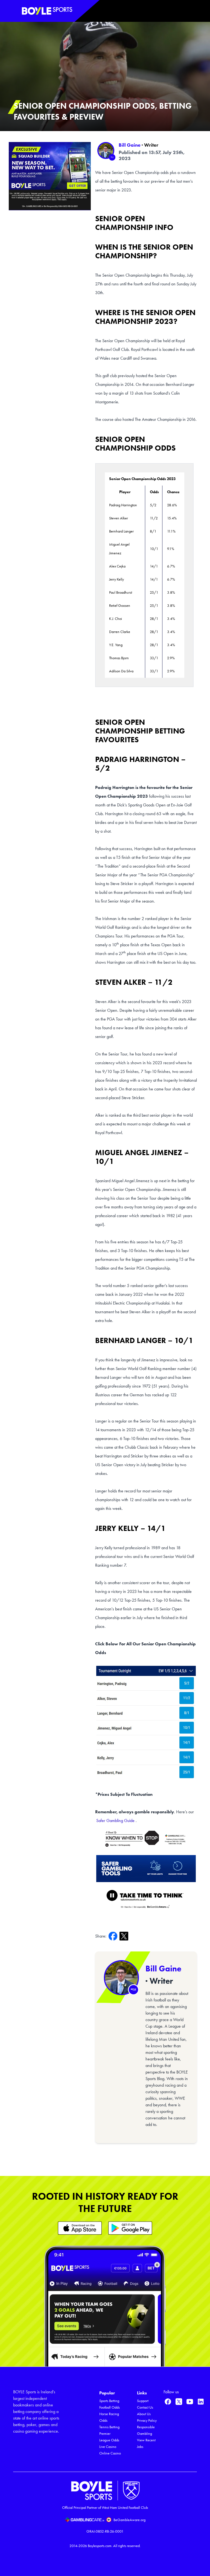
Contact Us (145, 2407)
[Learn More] (80, 2228)
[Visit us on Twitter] (179, 2401)
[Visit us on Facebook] (168, 2401)
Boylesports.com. (100, 2546)
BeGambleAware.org (129, 2520)
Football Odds (110, 2407)
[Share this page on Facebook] (114, 1936)
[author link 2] (121, 1978)
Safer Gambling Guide (115, 1821)
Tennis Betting (109, 2427)
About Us (144, 2414)
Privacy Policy (147, 2420)
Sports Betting (109, 2401)
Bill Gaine (130, 145)
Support (143, 2401)
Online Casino (110, 2453)
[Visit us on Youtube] (190, 2401)
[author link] (106, 150)
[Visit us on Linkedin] (201, 2401)
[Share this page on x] (125, 1936)
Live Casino (108, 2447)
